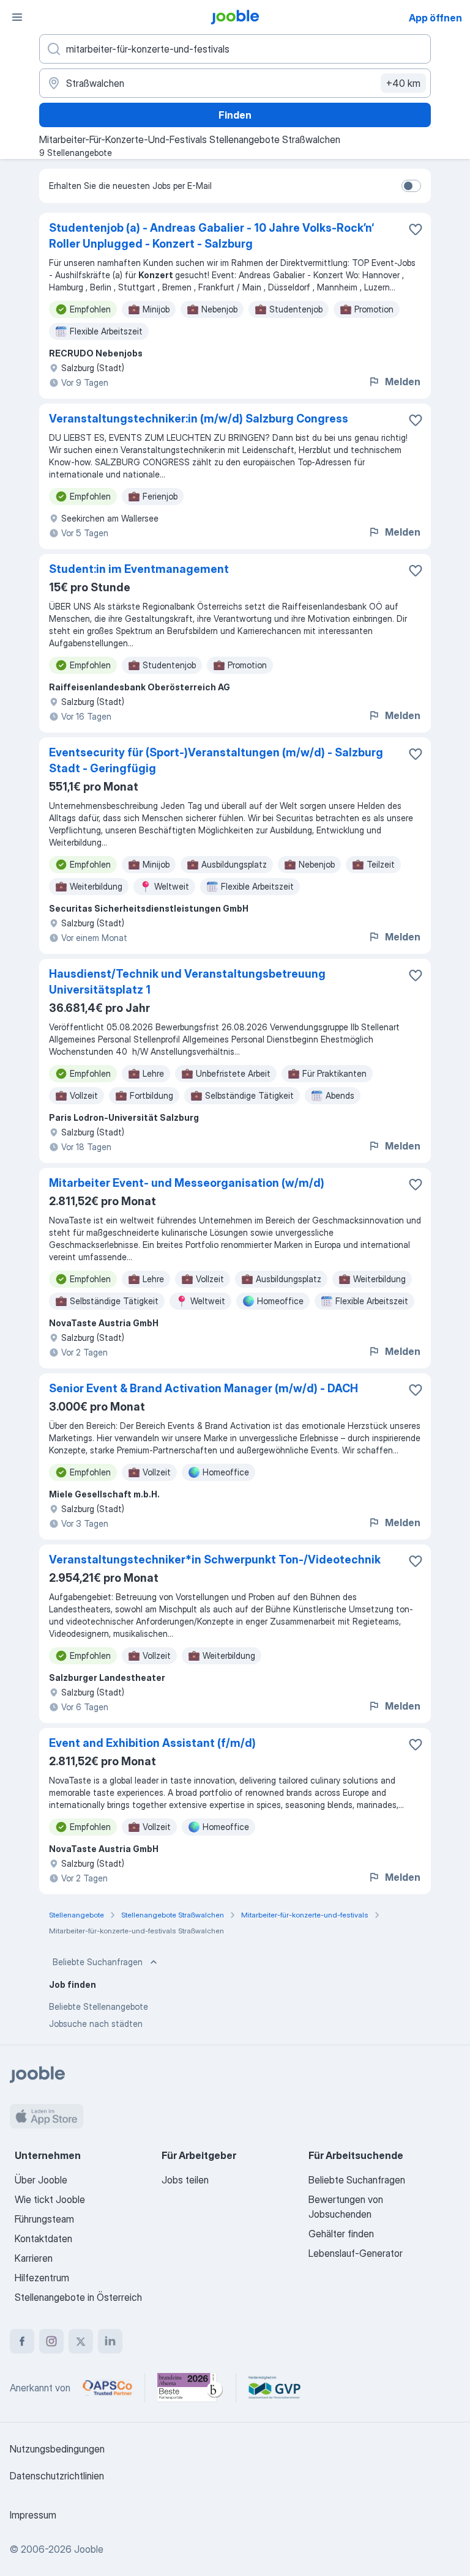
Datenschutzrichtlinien (57, 2476)
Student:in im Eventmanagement (139, 569)
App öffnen (435, 18)
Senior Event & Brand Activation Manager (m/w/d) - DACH (203, 1388)
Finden (235, 115)
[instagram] (51, 2341)
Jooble (89, 2549)
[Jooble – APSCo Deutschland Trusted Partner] (107, 2388)
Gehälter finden (341, 2234)
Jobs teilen (185, 2180)
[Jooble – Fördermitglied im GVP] (274, 2388)
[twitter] (81, 2341)
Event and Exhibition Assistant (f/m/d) (152, 1743)
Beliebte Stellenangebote (99, 2006)
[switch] (411, 186)
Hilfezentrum (42, 2278)
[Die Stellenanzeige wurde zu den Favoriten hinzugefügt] (416, 229)
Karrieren (34, 2258)
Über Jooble (41, 2180)
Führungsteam (44, 2219)
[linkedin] (110, 2341)
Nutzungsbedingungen (57, 2449)
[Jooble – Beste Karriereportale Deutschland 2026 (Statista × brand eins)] (190, 2388)
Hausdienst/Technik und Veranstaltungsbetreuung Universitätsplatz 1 (187, 982)
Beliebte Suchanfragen (98, 1962)
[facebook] (22, 2341)
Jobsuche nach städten (96, 2024)
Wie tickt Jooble (50, 2199)
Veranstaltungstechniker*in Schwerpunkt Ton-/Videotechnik (215, 1559)
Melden (403, 382)
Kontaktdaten (43, 2238)
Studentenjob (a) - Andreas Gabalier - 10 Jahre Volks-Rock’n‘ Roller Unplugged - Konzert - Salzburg (211, 236)
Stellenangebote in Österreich (78, 2297)
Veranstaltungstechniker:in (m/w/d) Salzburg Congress (199, 419)
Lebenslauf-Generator (356, 2253)
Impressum (33, 2515)
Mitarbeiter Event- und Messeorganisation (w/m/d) (187, 1183)
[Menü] (17, 17)
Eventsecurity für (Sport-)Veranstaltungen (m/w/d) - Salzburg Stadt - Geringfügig (216, 760)
